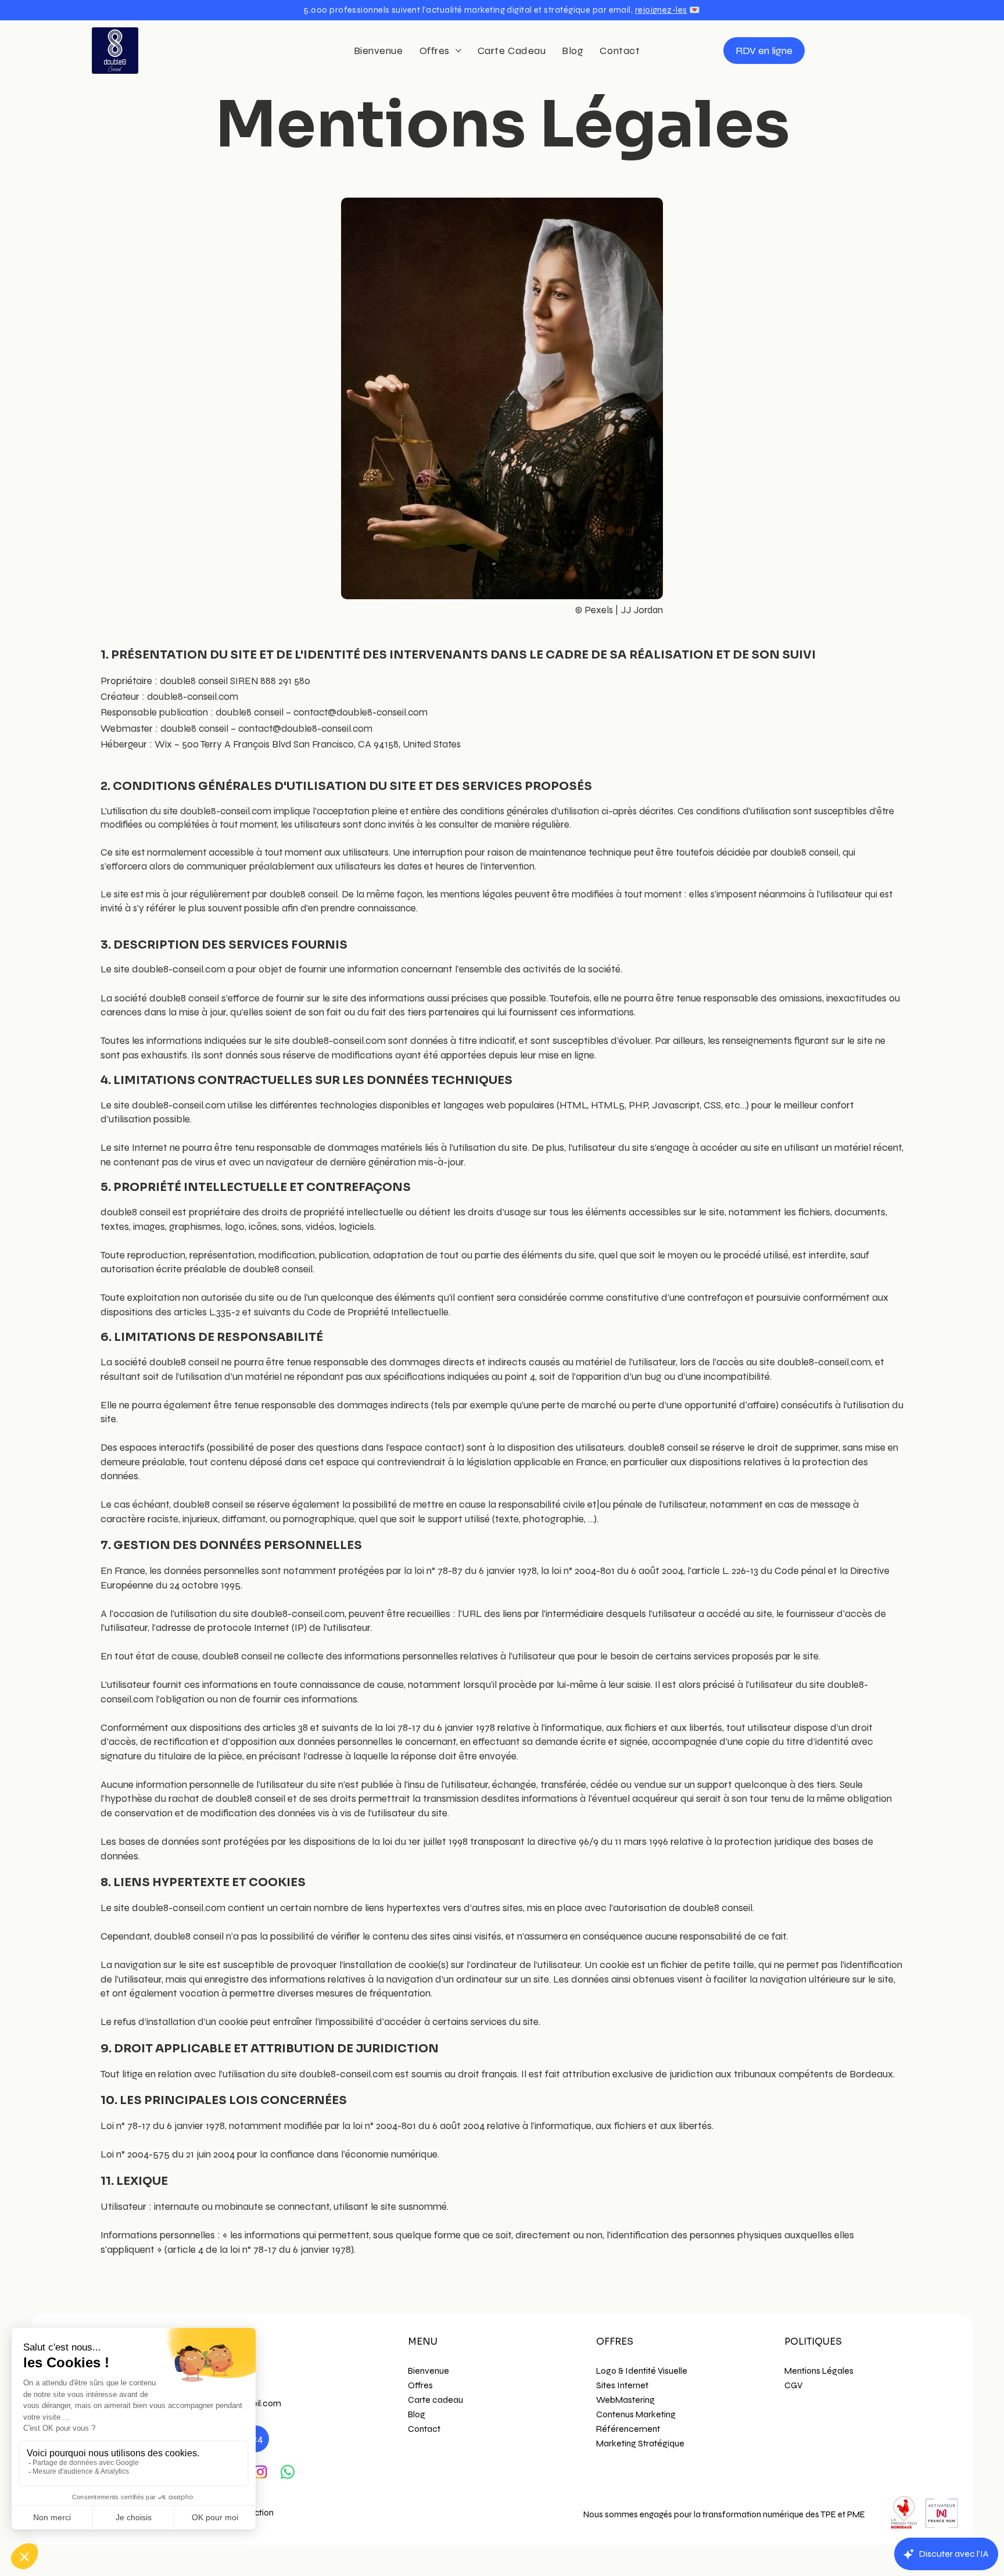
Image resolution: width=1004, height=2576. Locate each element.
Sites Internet (622, 2385)
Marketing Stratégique (640, 2443)
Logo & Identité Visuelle (642, 2371)
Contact (424, 2429)
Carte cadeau (435, 2400)
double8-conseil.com (193, 697)
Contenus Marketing (636, 2414)
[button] (502, 10)
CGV (793, 2385)
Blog (417, 2414)
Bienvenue (429, 2371)
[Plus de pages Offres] (458, 51)
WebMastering (625, 2400)
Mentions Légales (819, 2371)
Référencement (628, 2429)
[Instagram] (260, 2472)
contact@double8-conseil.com (361, 712)
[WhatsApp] (288, 2472)
